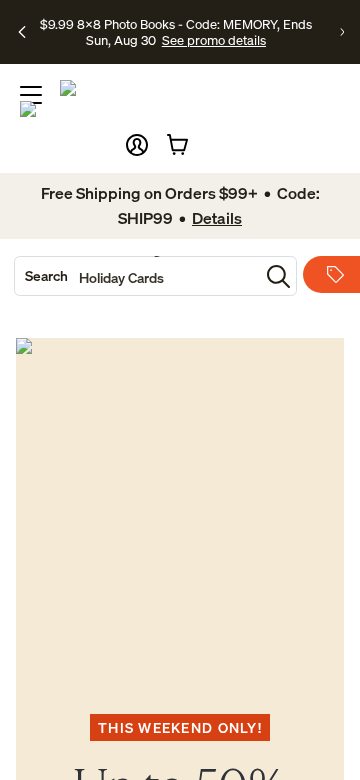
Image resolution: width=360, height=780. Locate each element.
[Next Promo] (342, 32)
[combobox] (137, 276)
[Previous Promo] (22, 32)
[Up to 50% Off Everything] (180, 502)
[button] (137, 145)
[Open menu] (31, 95)
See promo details (214, 40)
